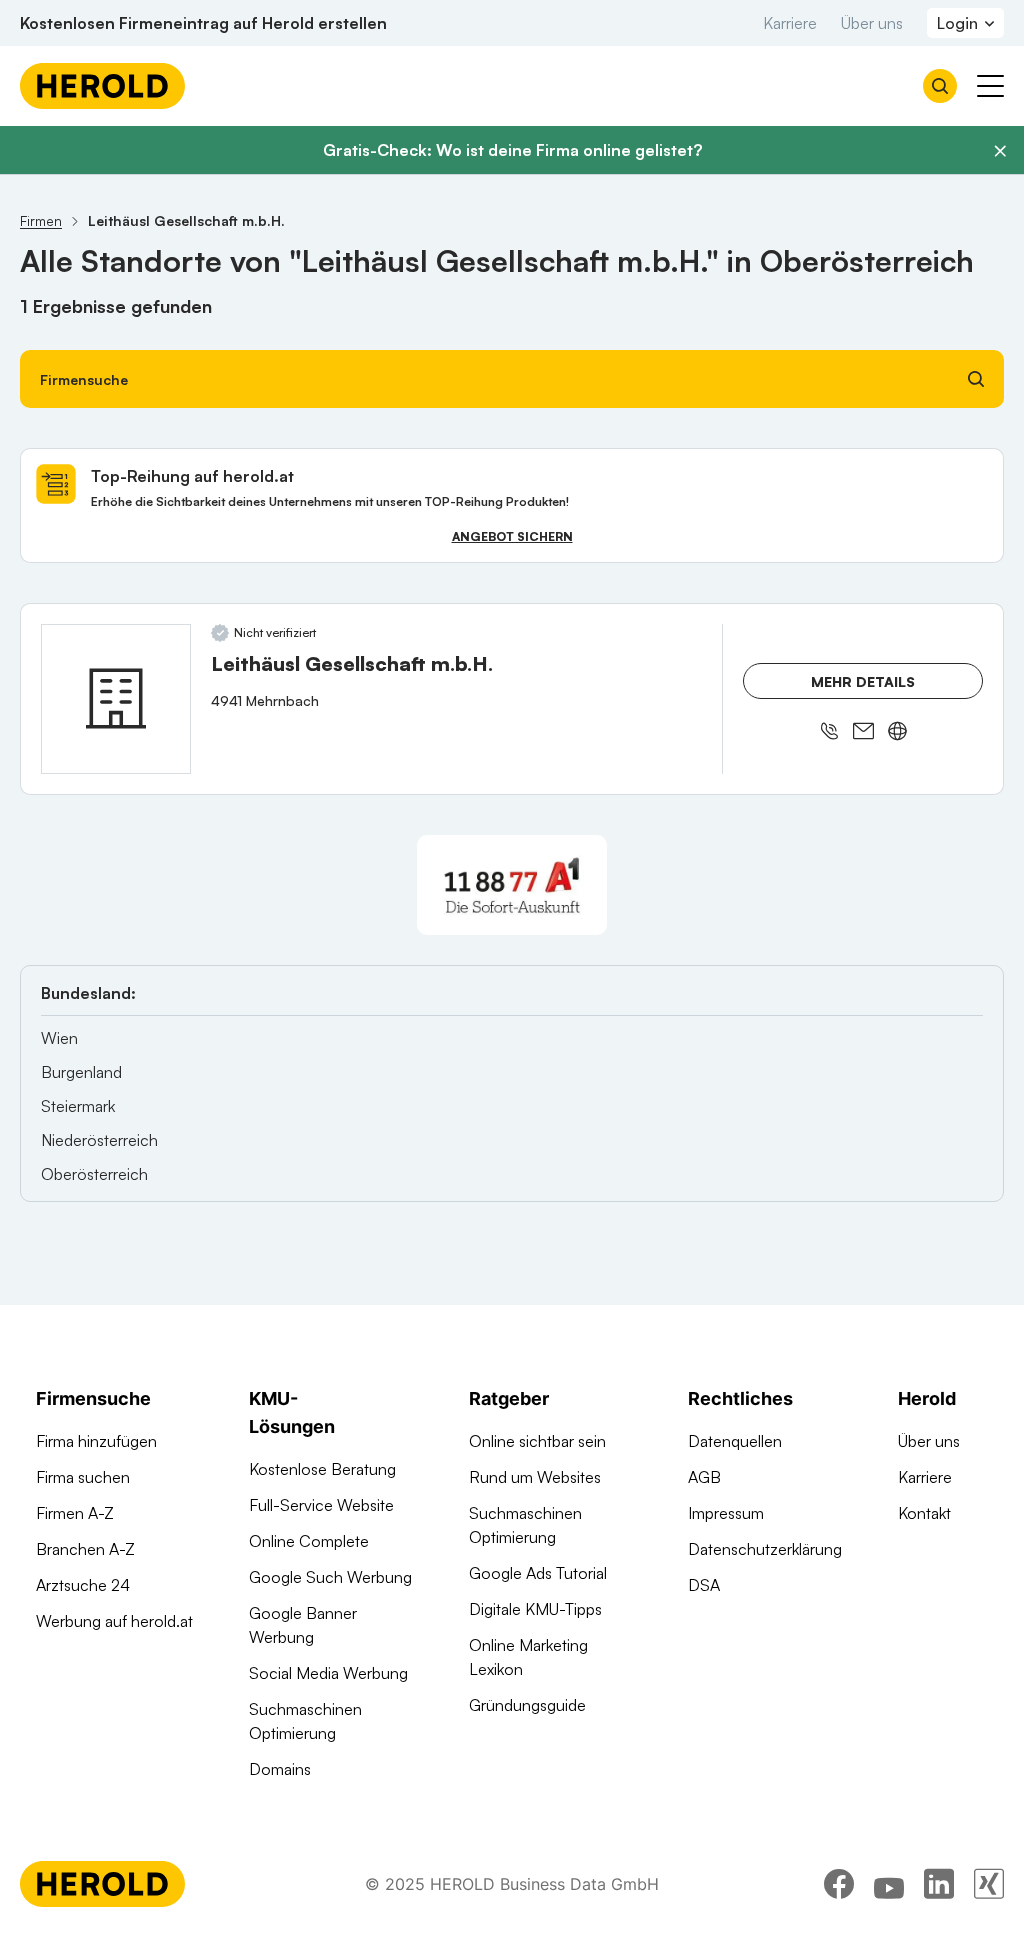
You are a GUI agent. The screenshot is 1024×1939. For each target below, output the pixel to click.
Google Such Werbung (330, 1577)
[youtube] (889, 1884)
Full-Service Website (321, 1505)
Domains (280, 1769)
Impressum (726, 1513)
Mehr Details (863, 681)
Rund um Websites (535, 1477)
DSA (704, 1585)
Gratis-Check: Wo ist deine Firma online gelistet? (512, 150)
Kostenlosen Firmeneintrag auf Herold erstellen (203, 23)
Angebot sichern (512, 536)
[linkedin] (939, 1884)
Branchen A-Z (85, 1549)
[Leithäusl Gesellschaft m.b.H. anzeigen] (116, 699)
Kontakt (924, 1513)
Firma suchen (83, 1477)
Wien (59, 1038)
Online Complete (309, 1541)
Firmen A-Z (75, 1513)
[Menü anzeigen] (990, 86)
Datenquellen (735, 1441)
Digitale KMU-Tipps (535, 1609)
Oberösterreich (94, 1174)
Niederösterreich (99, 1140)
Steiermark (78, 1106)
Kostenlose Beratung (322, 1469)
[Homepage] (102, 86)
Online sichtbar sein (537, 1441)
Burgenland (81, 1072)
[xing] (989, 1884)
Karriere (790, 23)
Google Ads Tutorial (538, 1573)
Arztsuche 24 (83, 1585)
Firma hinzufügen (96, 1441)
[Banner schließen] (1000, 151)
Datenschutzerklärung (765, 1549)
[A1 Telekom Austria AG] (512, 885)
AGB (704, 1477)
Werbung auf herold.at (114, 1621)
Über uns (872, 23)
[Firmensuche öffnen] (940, 86)
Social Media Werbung (328, 1673)
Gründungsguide (527, 1705)
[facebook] (839, 1884)
